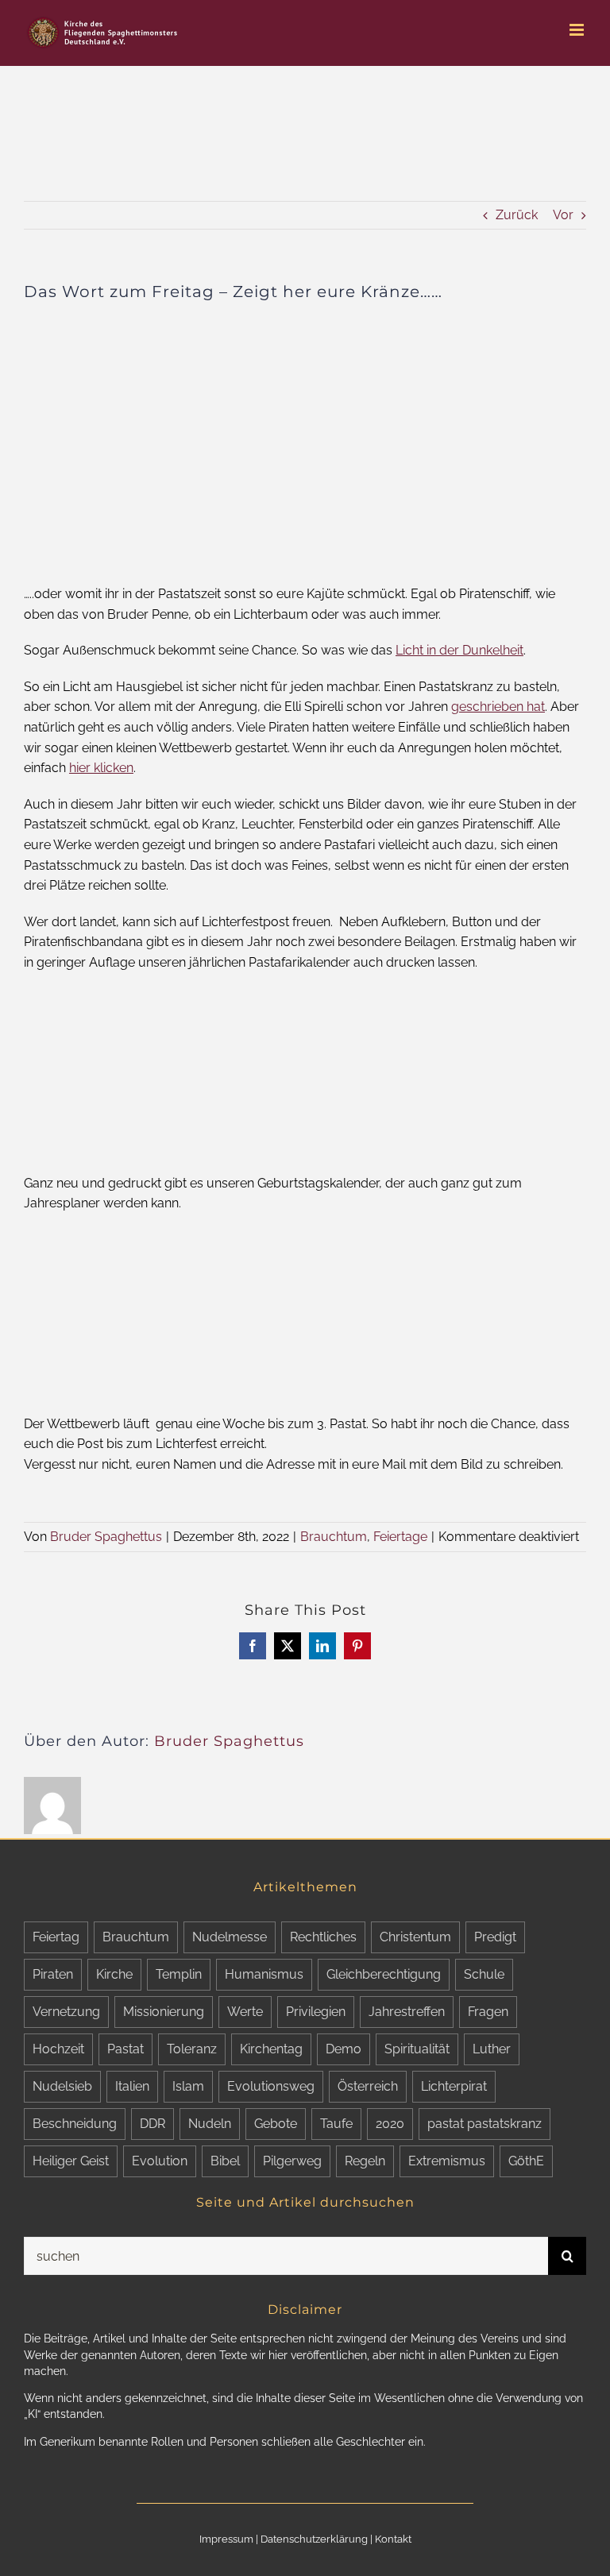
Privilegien (316, 2012)
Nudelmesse (230, 1937)
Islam (188, 2086)
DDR (152, 2124)
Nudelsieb (62, 2086)
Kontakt (393, 2539)
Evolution (160, 2161)
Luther (492, 2049)
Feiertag (56, 1937)
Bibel (225, 2161)
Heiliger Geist (71, 2161)
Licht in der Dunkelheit (459, 650)
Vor (563, 215)
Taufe (336, 2124)
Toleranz (192, 2049)
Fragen (488, 2012)
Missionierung (164, 2012)
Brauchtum (334, 1537)
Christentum (415, 1937)
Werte (245, 2012)
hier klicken (101, 768)
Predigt (495, 1937)
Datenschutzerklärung (314, 2539)
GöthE (526, 2161)
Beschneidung (75, 2124)
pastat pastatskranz (485, 2124)
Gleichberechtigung (384, 1974)
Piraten (53, 1974)
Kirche (114, 1974)
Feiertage (400, 1537)
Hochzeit (58, 2049)
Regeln (365, 2161)
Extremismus (447, 2161)
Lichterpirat (454, 2086)
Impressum (226, 2539)
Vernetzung (66, 2012)
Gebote (276, 2124)
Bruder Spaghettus (106, 1537)
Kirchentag (271, 2049)
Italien (132, 2086)
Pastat (125, 2049)
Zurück (517, 215)
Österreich (368, 2086)
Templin (179, 1974)
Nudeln (210, 2124)
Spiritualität (417, 2049)
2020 (390, 2124)
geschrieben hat (498, 707)
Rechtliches (323, 1937)
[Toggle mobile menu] (578, 30)
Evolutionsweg (271, 2086)
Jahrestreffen (407, 2012)
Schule (484, 1974)
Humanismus (264, 1974)
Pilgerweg (292, 2161)
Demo (344, 2049)
